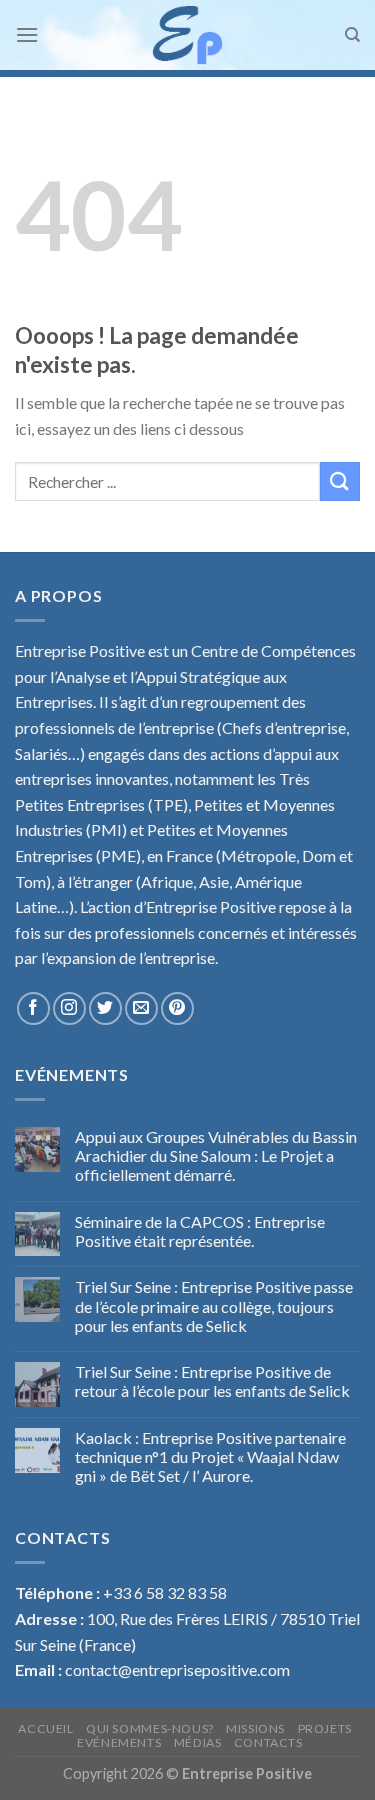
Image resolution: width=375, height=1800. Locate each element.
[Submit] (340, 481)
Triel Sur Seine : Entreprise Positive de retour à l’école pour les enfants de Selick (212, 1381)
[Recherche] (352, 35)
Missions (255, 1728)
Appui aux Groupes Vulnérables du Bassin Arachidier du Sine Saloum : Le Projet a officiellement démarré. (216, 1155)
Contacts (268, 1742)
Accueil (45, 1728)
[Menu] (27, 34)
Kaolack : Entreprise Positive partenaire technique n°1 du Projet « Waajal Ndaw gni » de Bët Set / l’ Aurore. (210, 1456)
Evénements (119, 1742)
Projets (325, 1728)
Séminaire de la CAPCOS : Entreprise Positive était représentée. (200, 1231)
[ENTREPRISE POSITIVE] (187, 35)
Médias (198, 1742)
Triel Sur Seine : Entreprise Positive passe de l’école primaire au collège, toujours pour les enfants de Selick (214, 1305)
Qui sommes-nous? (150, 1728)
